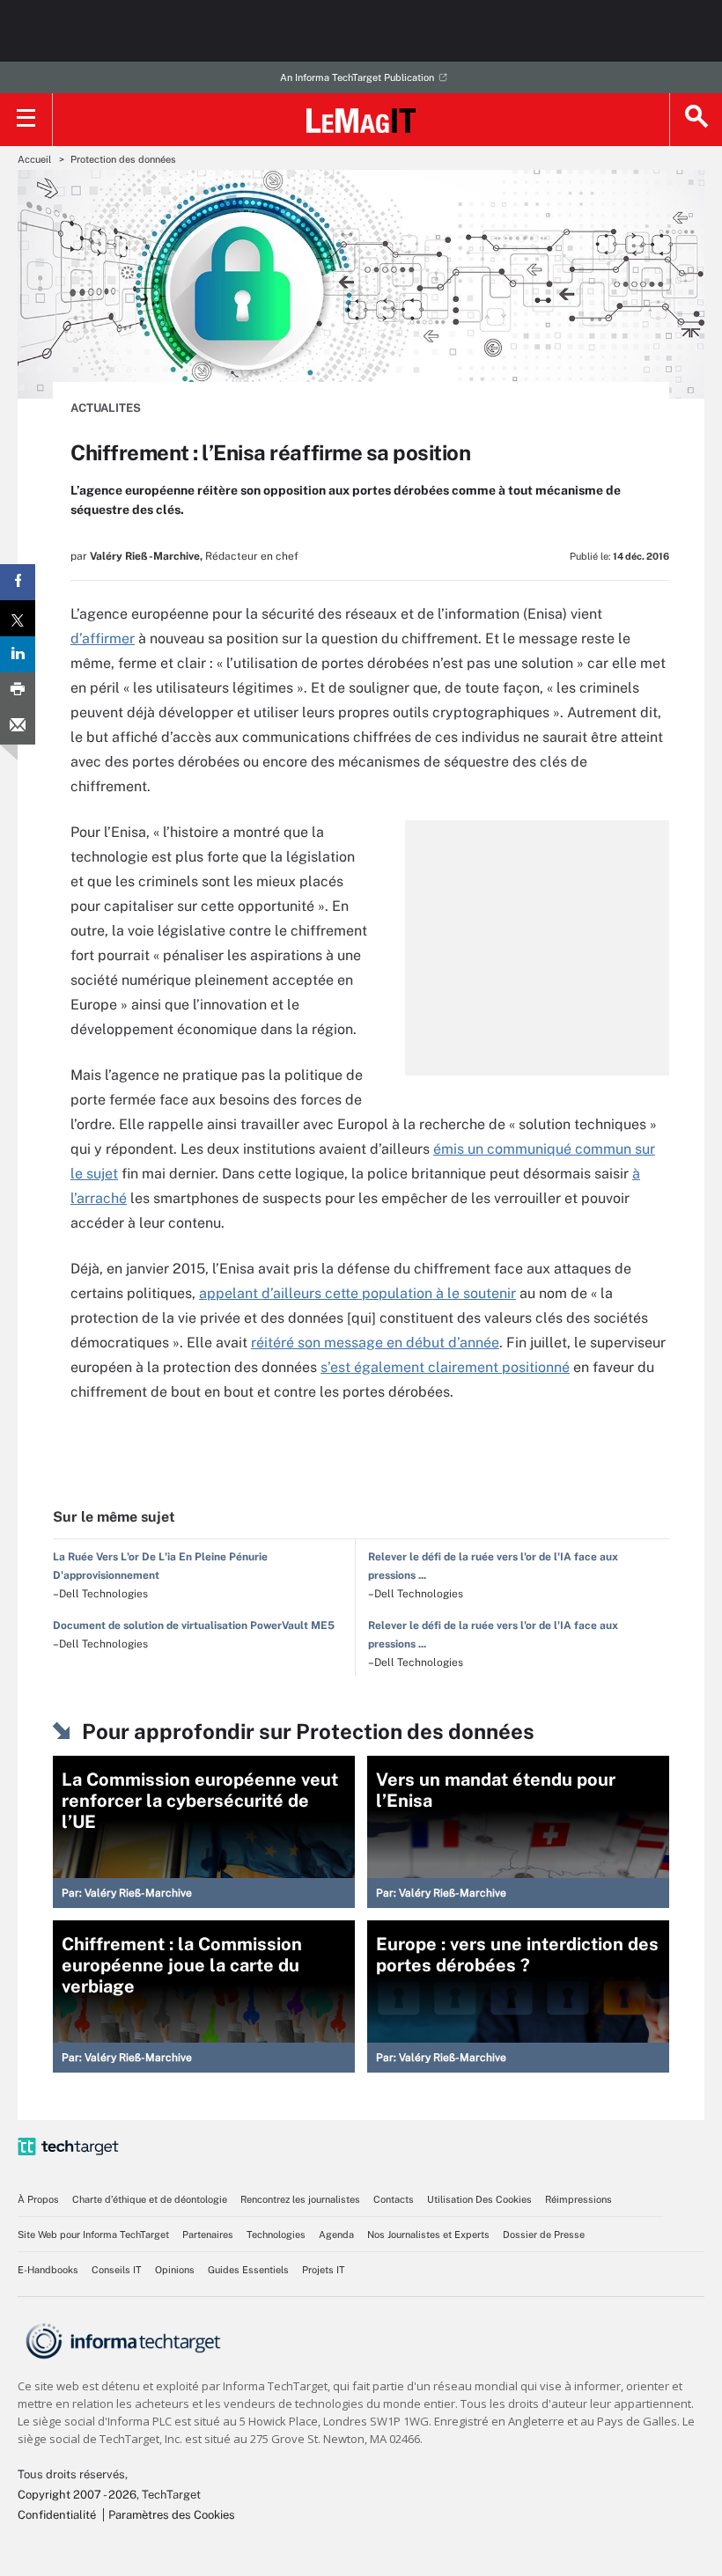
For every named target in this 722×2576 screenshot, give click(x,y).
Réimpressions (578, 2199)
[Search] (696, 120)
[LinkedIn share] (18, 654)
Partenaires (208, 2235)
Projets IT (324, 2270)
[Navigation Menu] (26, 120)
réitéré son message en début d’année (375, 1343)
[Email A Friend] (18, 727)
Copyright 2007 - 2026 (77, 2495)
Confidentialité (57, 2515)
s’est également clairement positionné (445, 1367)
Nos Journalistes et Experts (428, 2235)
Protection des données (123, 159)
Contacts (394, 2199)
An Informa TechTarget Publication (357, 77)
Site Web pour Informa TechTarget (93, 2235)
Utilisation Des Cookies (479, 2199)
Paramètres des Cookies (172, 2515)
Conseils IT (117, 2270)
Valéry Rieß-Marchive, (146, 556)
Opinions (175, 2270)
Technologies (276, 2235)
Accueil (34, 159)
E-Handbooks (48, 2270)
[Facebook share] (18, 582)
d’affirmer (103, 638)
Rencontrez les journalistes (300, 2199)
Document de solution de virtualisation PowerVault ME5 (194, 1626)
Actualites (106, 408)
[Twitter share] (18, 618)
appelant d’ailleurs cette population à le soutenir (357, 1293)
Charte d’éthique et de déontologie (150, 2199)
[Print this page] (18, 690)
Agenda (336, 2235)
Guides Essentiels (248, 2270)
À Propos (38, 2199)
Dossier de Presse (544, 2235)
